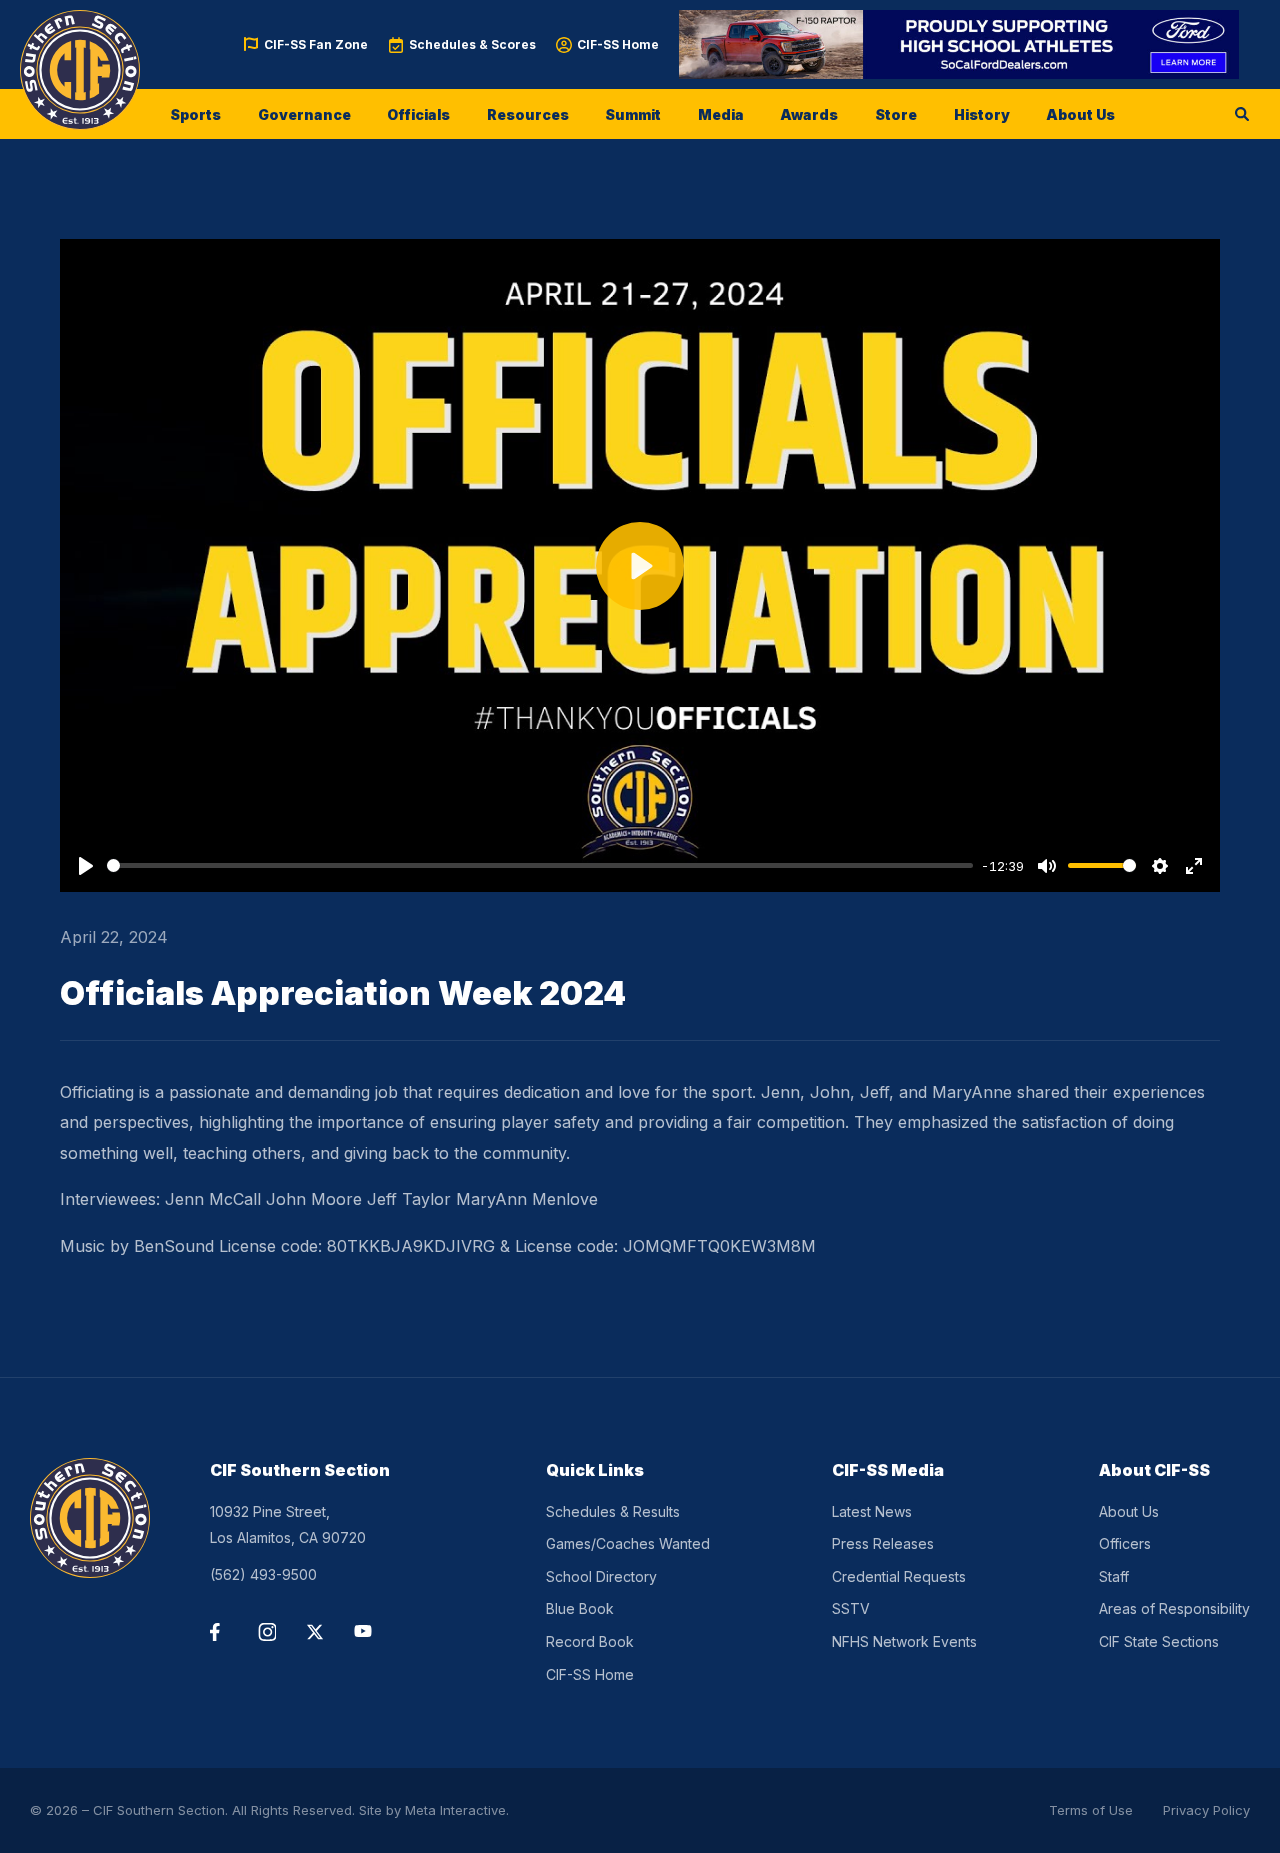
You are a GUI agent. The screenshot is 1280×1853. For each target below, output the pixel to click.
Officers (1125, 1543)
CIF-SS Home (618, 44)
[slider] (540, 865)
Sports (195, 114)
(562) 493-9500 (263, 1574)
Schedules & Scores (472, 44)
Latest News (872, 1511)
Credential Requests (899, 1576)
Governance (304, 114)
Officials (418, 114)
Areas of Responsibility (1174, 1608)
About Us (1080, 114)
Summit (633, 114)
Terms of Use (1091, 1810)
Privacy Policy (1206, 1810)
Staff (1114, 1576)
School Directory (601, 1576)
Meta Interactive (455, 1810)
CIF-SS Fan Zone (316, 44)
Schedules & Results (613, 1511)
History (982, 114)
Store (896, 114)
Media (721, 114)
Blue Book (580, 1608)
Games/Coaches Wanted (628, 1543)
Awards (809, 114)
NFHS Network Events (904, 1641)
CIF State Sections (1159, 1641)
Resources (528, 114)
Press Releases (883, 1543)
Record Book (590, 1641)
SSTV (851, 1608)
